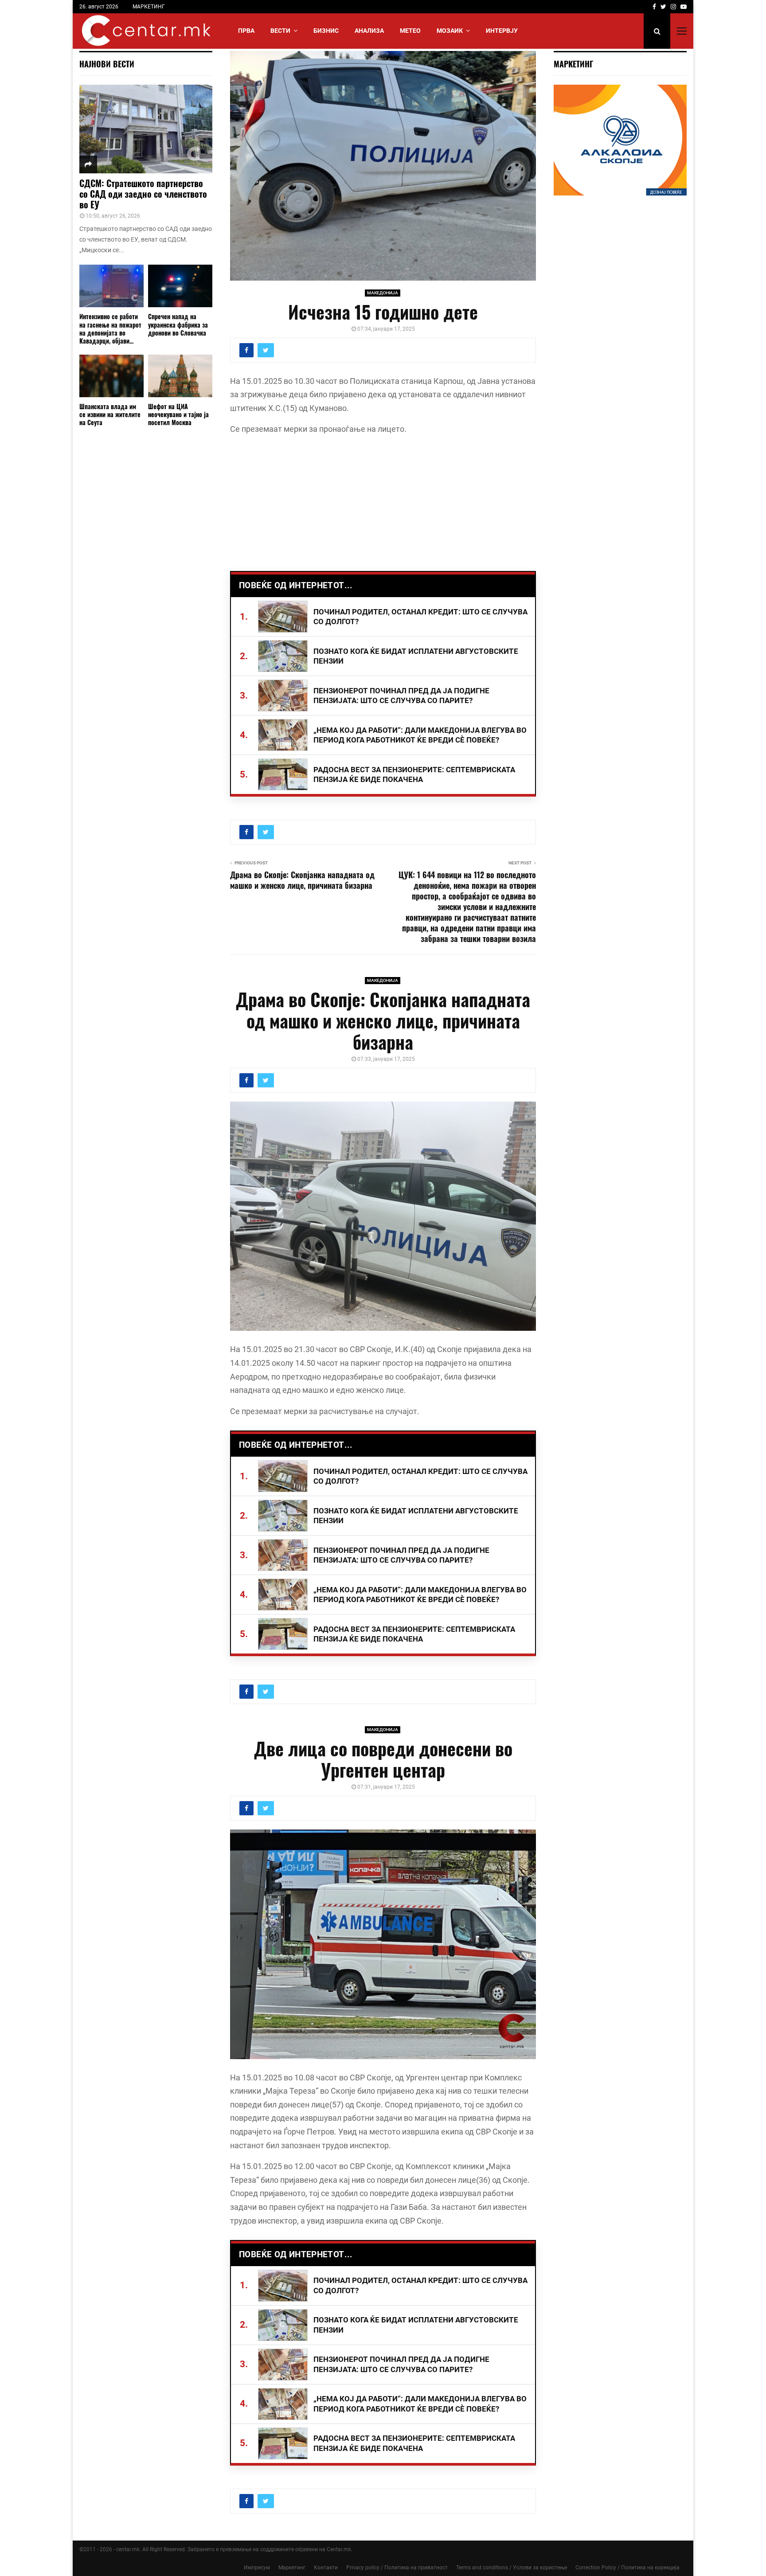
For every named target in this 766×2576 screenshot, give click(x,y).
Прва (246, 31)
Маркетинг (292, 2568)
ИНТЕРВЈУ (502, 31)
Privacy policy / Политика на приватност (397, 2568)
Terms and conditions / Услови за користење (512, 2568)
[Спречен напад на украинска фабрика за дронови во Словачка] (180, 286)
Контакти (326, 2568)
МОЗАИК (450, 31)
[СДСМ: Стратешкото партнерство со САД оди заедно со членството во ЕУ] (146, 129)
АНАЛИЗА (369, 31)
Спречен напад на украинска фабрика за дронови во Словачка (178, 324)
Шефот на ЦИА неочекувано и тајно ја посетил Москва (178, 414)
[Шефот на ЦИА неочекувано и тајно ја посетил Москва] (180, 376)
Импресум (257, 2568)
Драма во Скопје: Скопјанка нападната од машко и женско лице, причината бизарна (302, 880)
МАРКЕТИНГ (149, 7)
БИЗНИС (326, 31)
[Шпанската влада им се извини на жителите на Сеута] (111, 376)
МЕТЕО (410, 31)
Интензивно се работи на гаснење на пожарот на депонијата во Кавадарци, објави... (110, 328)
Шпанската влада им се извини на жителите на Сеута (110, 414)
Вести (280, 31)
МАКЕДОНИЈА (383, 293)
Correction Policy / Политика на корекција (627, 2568)
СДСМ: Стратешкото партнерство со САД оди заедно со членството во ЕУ (143, 194)
